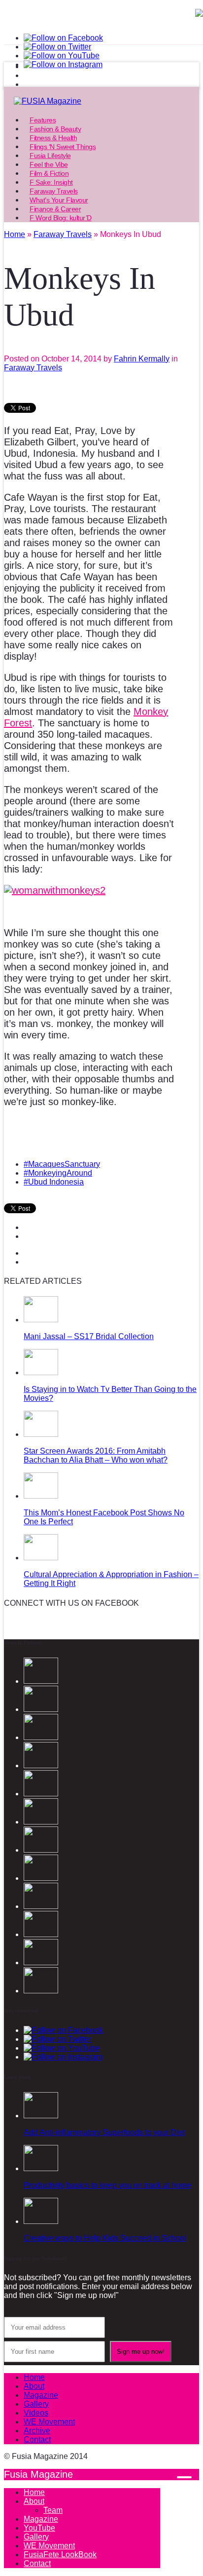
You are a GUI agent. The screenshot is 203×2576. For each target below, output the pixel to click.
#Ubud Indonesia (54, 1182)
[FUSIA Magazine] (101, 101)
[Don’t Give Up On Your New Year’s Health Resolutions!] (41, 1906)
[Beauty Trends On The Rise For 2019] (41, 1878)
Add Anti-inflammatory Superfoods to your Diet (104, 2132)
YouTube (39, 2528)
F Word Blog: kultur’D (61, 218)
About (34, 2386)
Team (53, 2510)
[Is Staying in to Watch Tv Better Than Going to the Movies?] (41, 1372)
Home (34, 2377)
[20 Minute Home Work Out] (41, 1850)
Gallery (36, 2404)
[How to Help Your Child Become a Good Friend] (41, 1962)
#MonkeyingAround (58, 1173)
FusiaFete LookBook (60, 2555)
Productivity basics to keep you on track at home (107, 2185)
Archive (37, 2431)
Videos (36, 2413)
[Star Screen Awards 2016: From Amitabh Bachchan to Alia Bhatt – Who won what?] (41, 1434)
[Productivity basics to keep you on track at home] (41, 2168)
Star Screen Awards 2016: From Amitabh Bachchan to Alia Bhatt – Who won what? (96, 1455)
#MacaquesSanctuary (62, 1164)
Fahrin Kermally (142, 359)
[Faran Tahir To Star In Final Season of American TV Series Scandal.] (41, 1737)
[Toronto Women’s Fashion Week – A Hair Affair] (41, 1991)
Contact (37, 2439)
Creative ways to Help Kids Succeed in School (105, 2238)
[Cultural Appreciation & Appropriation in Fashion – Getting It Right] (41, 1558)
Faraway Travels (33, 368)
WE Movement (49, 2422)
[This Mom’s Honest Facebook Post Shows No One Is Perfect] (41, 1496)
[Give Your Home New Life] (41, 1934)
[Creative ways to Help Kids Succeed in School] (41, 2221)
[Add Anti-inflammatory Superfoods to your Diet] (41, 2116)
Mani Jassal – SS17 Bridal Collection (89, 1336)
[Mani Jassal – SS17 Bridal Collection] (41, 1320)
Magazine (41, 2395)
